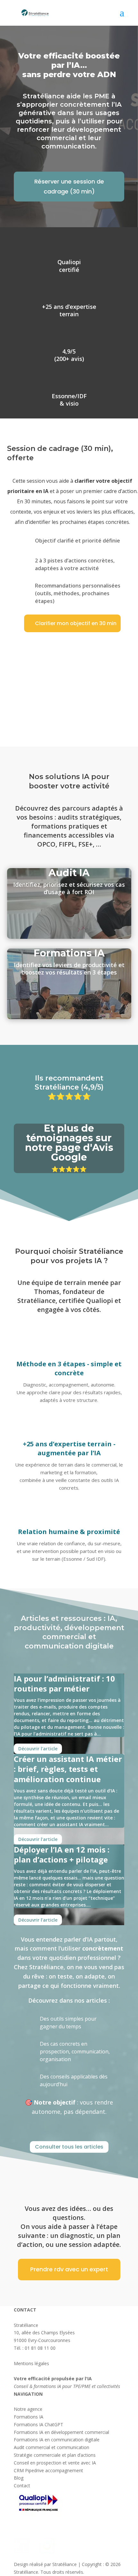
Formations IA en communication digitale (57, 2440)
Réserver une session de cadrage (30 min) (69, 186)
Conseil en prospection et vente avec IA (55, 2463)
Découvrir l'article (38, 1749)
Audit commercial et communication (52, 2447)
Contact (22, 2486)
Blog (19, 2478)
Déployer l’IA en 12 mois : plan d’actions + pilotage (62, 1854)
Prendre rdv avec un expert (69, 2269)
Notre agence (28, 2409)
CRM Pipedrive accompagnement (48, 2470)
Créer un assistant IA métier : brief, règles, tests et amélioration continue (68, 1769)
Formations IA (29, 2417)
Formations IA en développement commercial (61, 2432)
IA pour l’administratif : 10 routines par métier (64, 1683)
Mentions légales (31, 2363)
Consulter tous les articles (69, 2147)
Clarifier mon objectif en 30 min (76, 623)
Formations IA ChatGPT (39, 2424)
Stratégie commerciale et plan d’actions (55, 2455)
